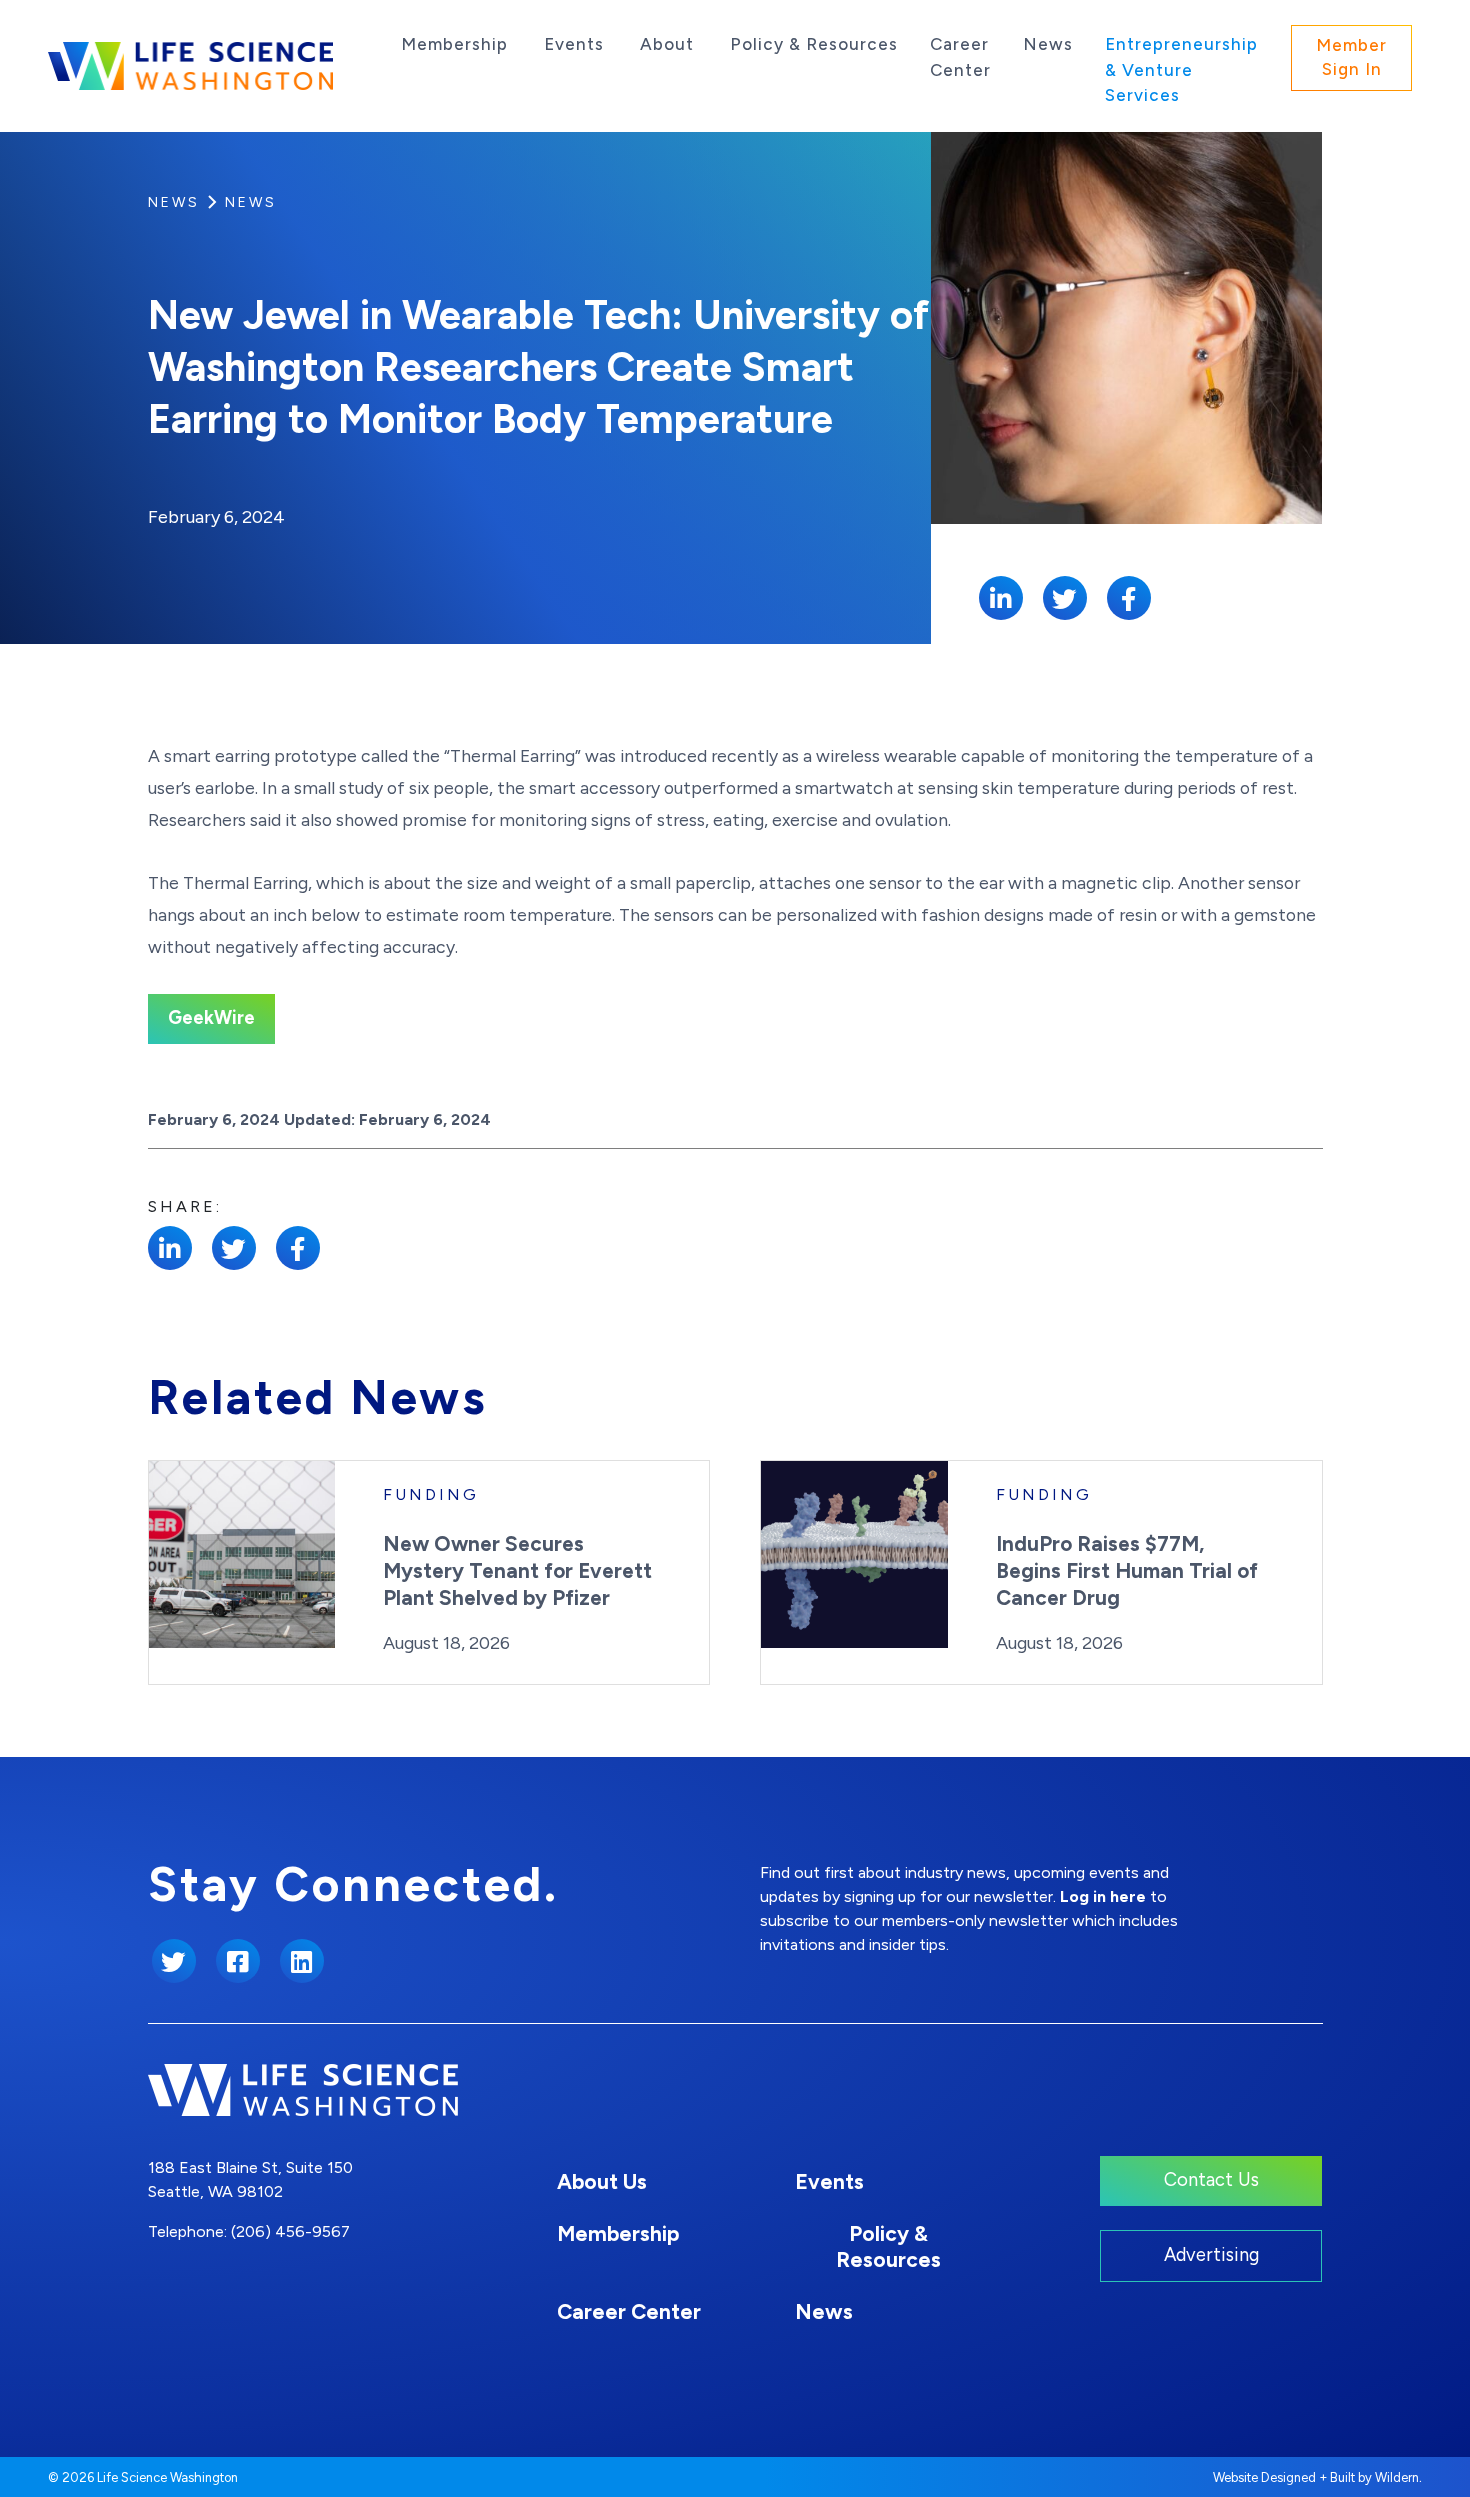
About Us (602, 2181)
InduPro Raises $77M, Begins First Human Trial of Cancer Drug (1127, 1570)
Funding (431, 1494)
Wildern (1397, 2477)
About (667, 44)
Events (574, 44)
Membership (454, 44)
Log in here (1103, 1896)
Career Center (960, 57)
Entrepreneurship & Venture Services (1181, 69)
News (1048, 44)
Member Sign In (1351, 57)
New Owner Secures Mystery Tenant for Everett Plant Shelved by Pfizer (517, 1570)
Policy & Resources (814, 44)
